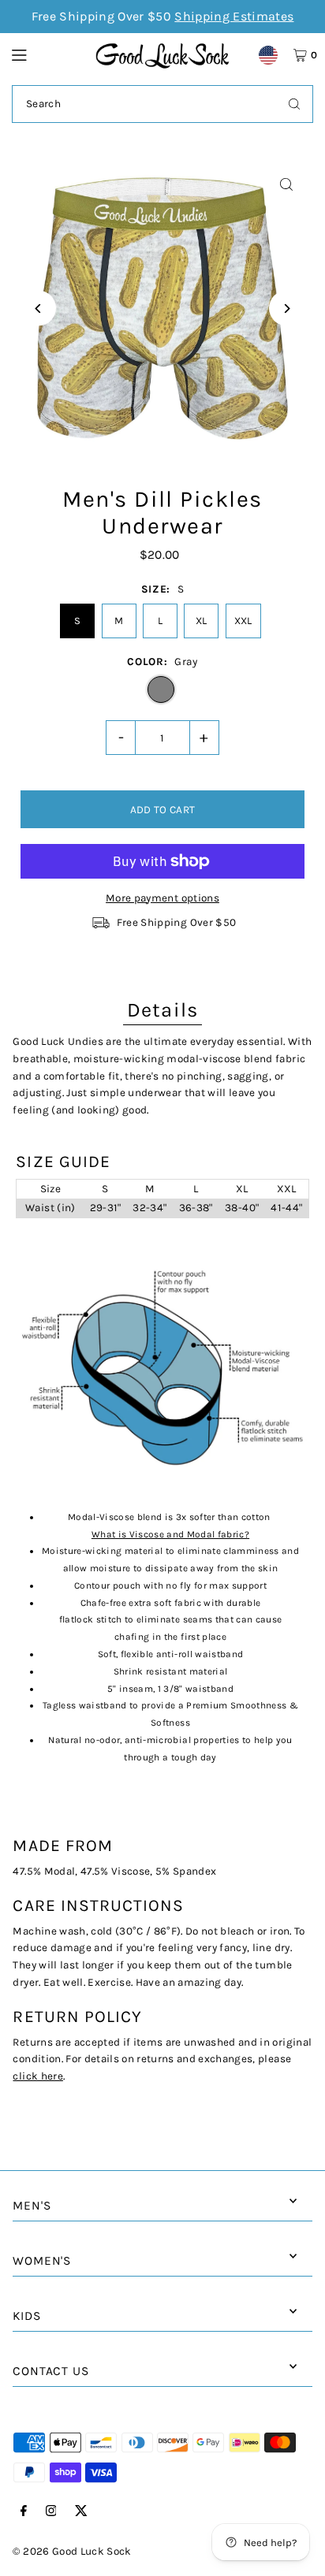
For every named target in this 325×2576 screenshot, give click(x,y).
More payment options (162, 898)
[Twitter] (81, 2512)
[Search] (294, 104)
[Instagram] (51, 2512)
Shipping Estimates (234, 16)
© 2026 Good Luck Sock (72, 2551)
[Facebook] (24, 2512)
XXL (243, 621)
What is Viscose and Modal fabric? (170, 1534)
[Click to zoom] (287, 185)
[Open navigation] (46, 54)
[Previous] (38, 309)
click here (37, 2076)
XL (202, 621)
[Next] (287, 309)
